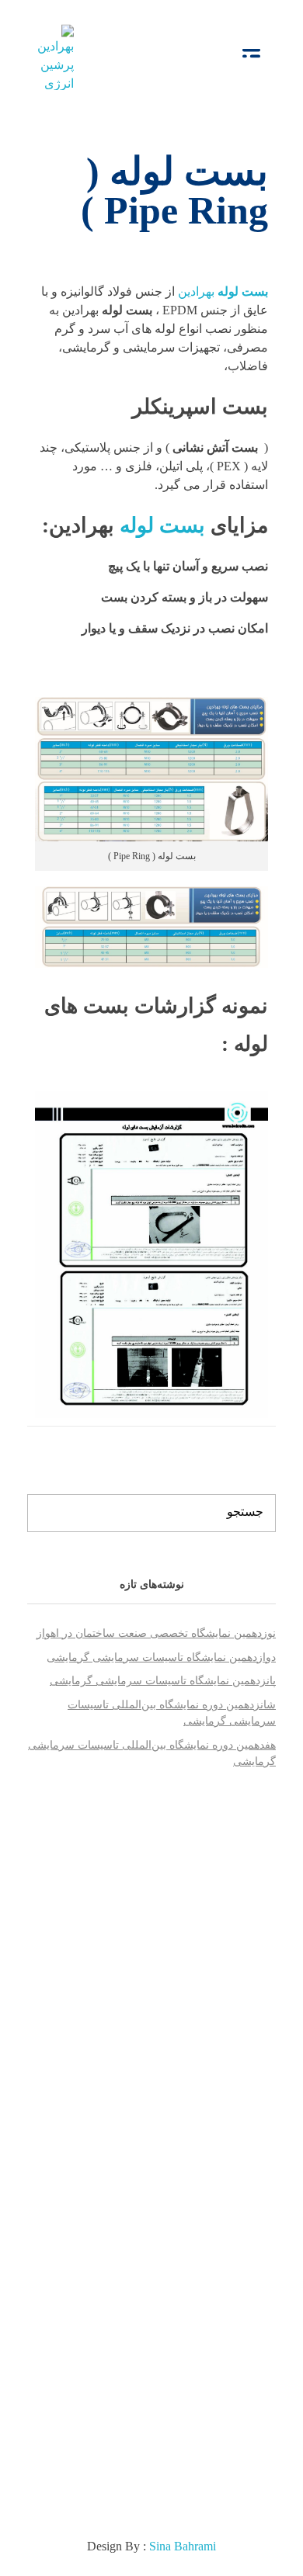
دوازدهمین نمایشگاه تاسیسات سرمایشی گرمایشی (161, 1657)
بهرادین (223, 291)
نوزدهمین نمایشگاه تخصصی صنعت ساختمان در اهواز (156, 1633)
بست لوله (165, 525)
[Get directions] (82, 2169)
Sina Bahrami (183, 2546)
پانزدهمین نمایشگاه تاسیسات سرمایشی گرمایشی (163, 1681)
